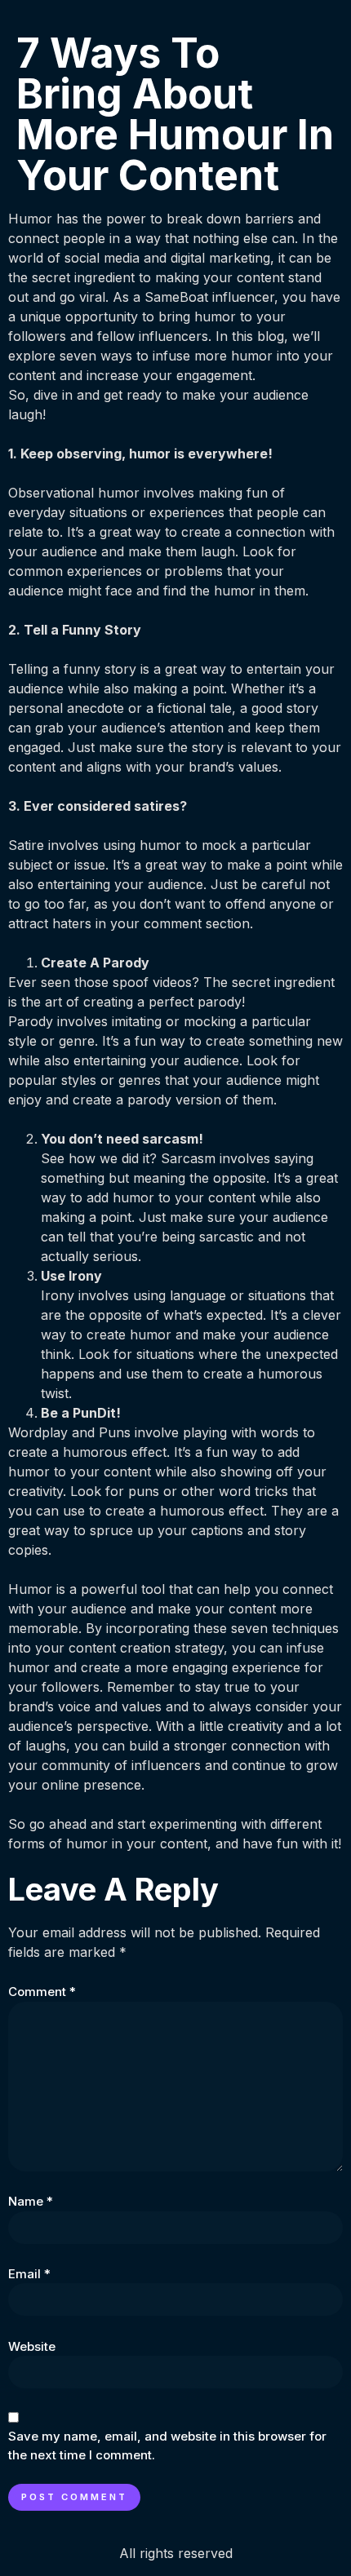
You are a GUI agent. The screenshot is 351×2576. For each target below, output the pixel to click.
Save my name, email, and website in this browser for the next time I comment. (167, 2445)
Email (29, 2274)
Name (31, 2201)
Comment (42, 1992)
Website (32, 2346)
